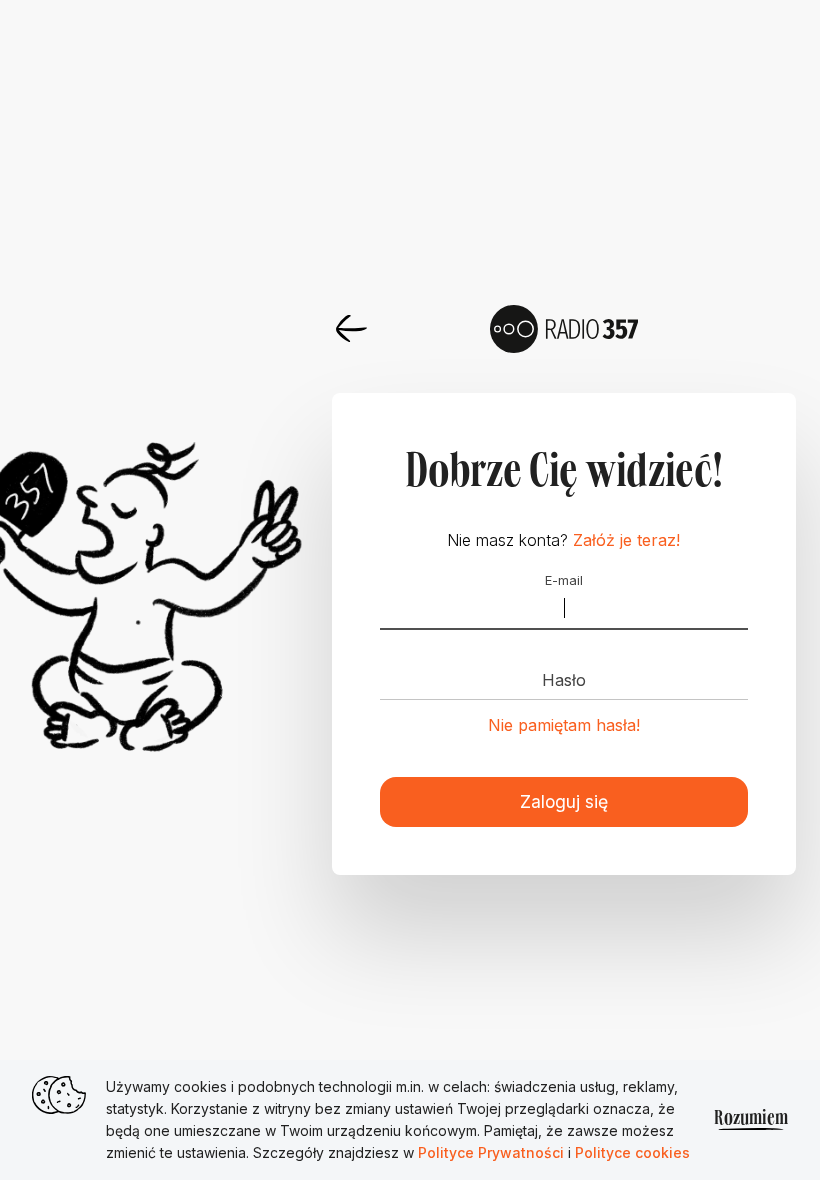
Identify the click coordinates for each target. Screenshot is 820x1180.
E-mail (564, 581)
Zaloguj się (564, 801)
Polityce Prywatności (493, 1152)
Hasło (564, 680)
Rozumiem (751, 1119)
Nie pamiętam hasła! (564, 725)
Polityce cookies (632, 1152)
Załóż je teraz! (626, 540)
